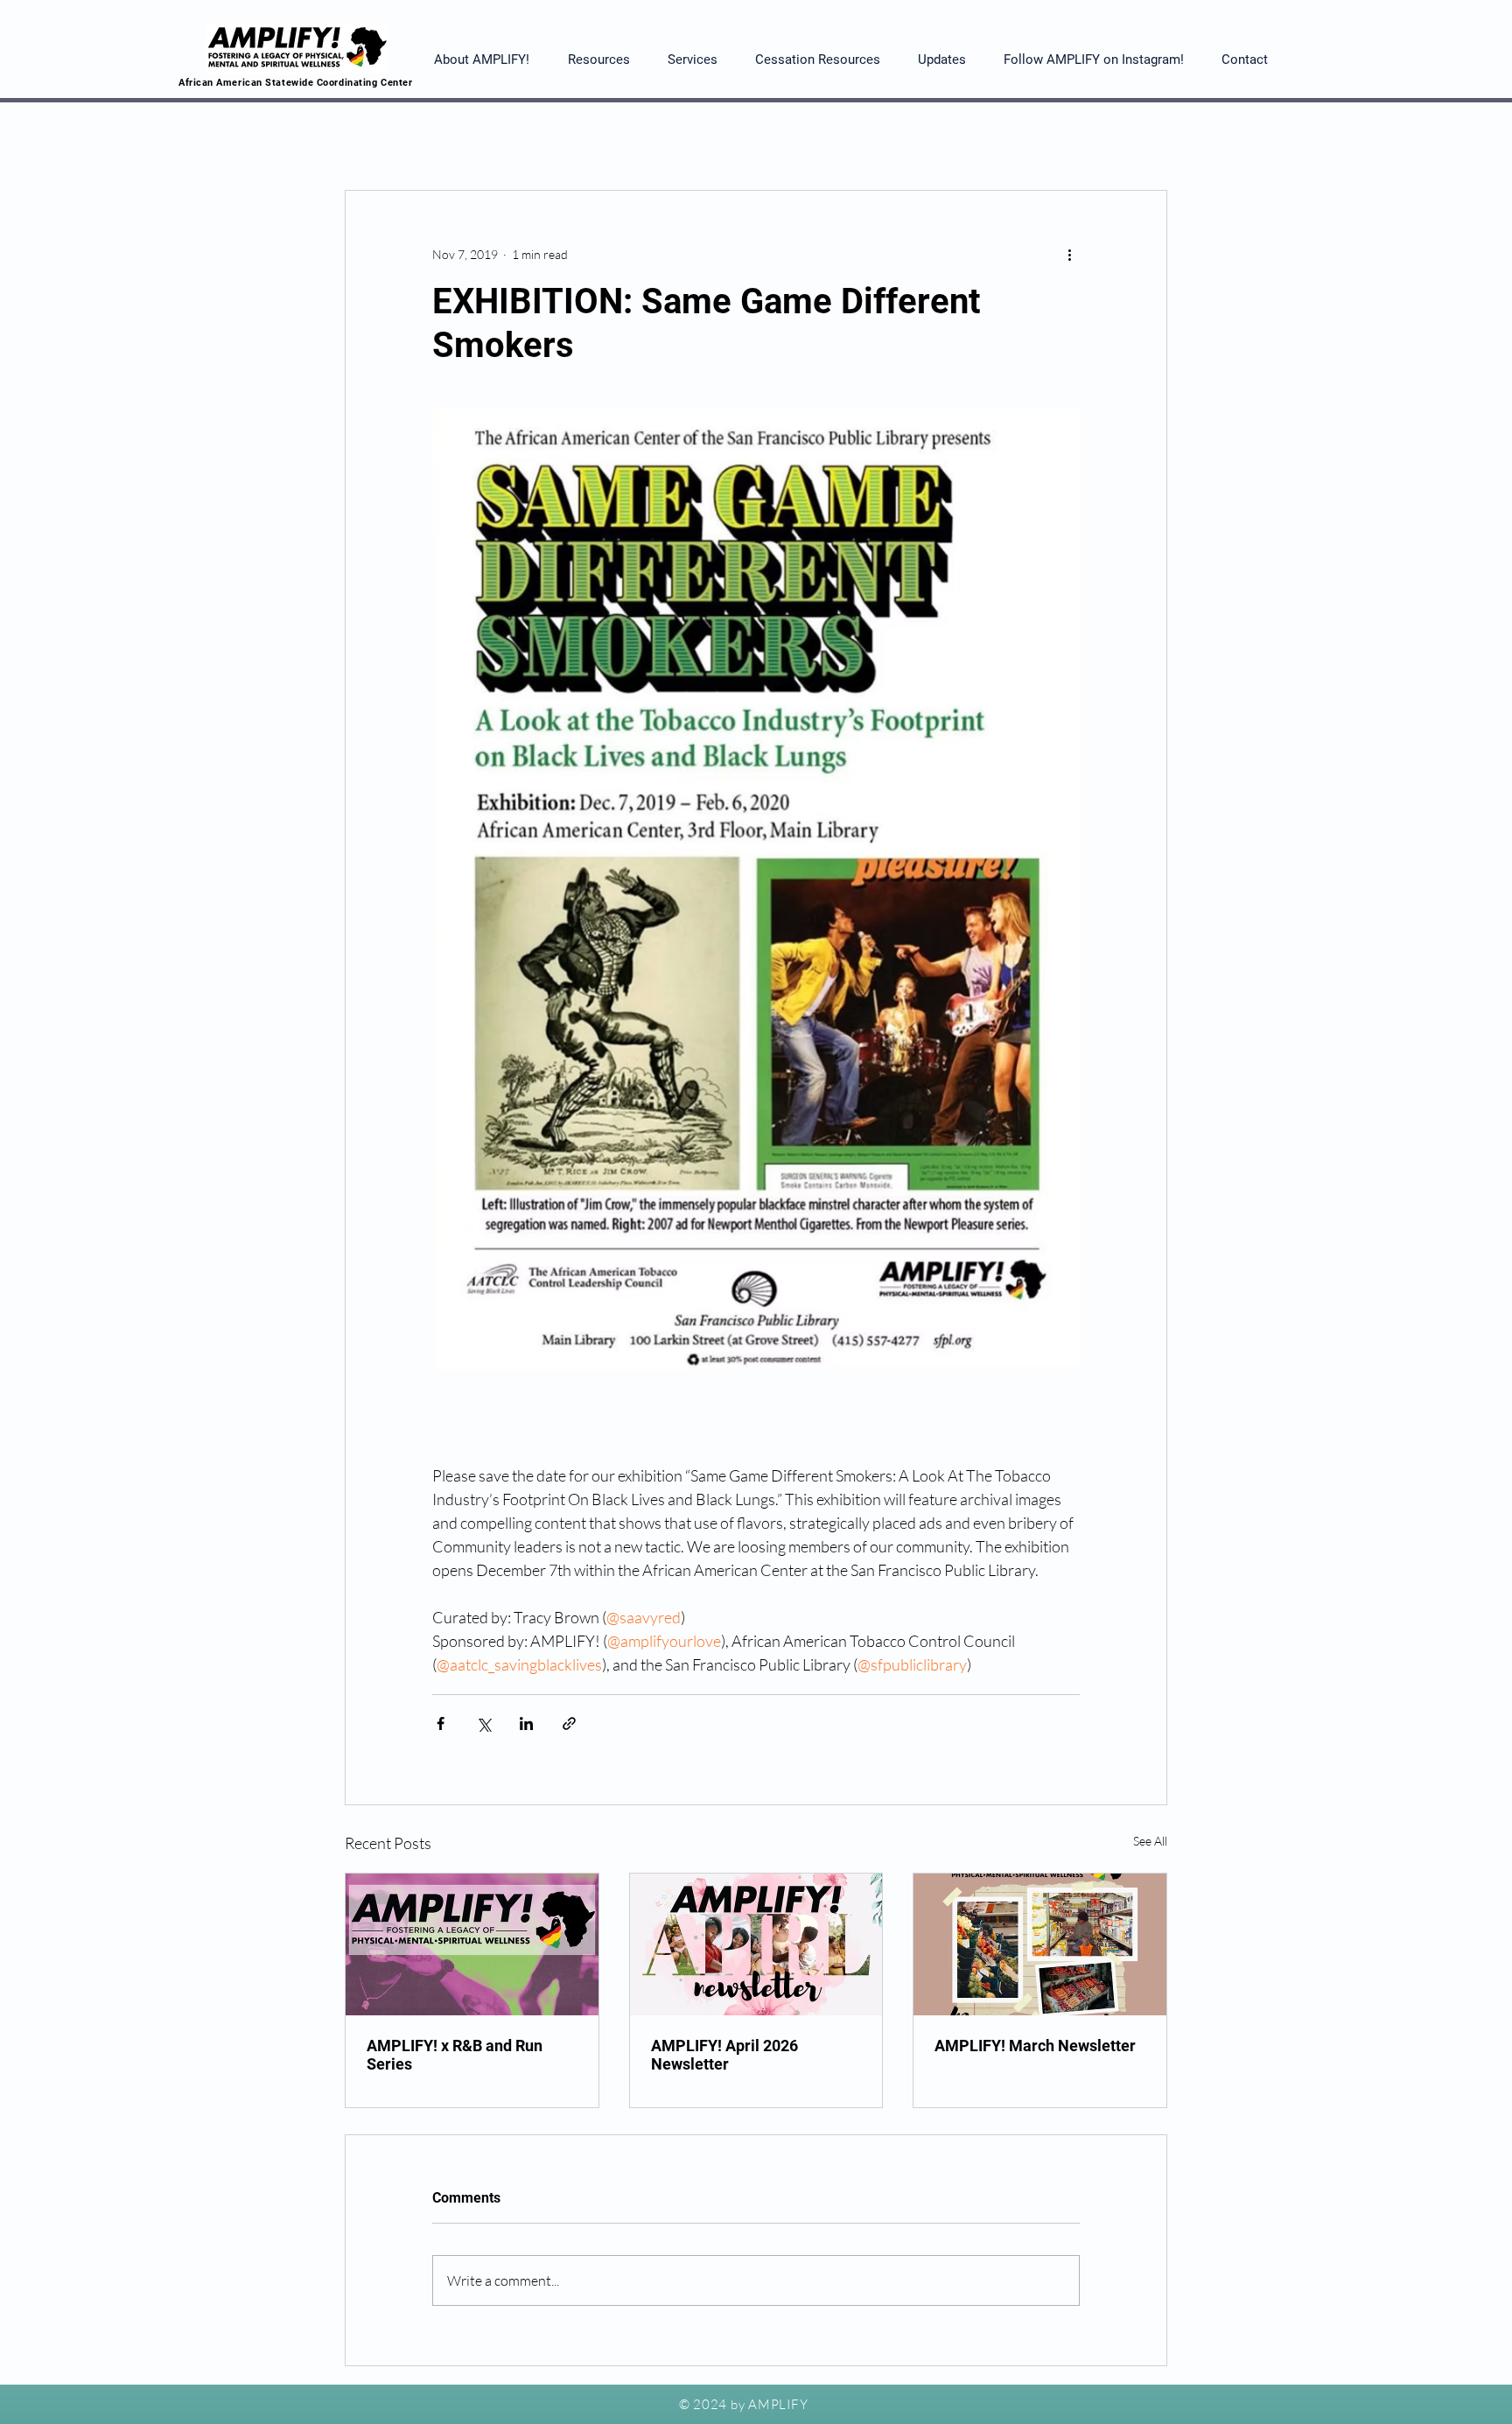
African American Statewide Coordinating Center (295, 83)
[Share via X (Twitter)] (483, 1723)
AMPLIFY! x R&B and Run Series (455, 2055)
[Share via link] (569, 1723)
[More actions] (1069, 254)
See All (1150, 1841)
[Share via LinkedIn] (526, 1723)
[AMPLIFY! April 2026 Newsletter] (756, 1944)
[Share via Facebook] (441, 1723)
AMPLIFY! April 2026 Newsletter (724, 2055)
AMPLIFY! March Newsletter (1035, 2046)
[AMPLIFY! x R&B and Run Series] (472, 1944)
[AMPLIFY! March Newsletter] (1040, 1944)
